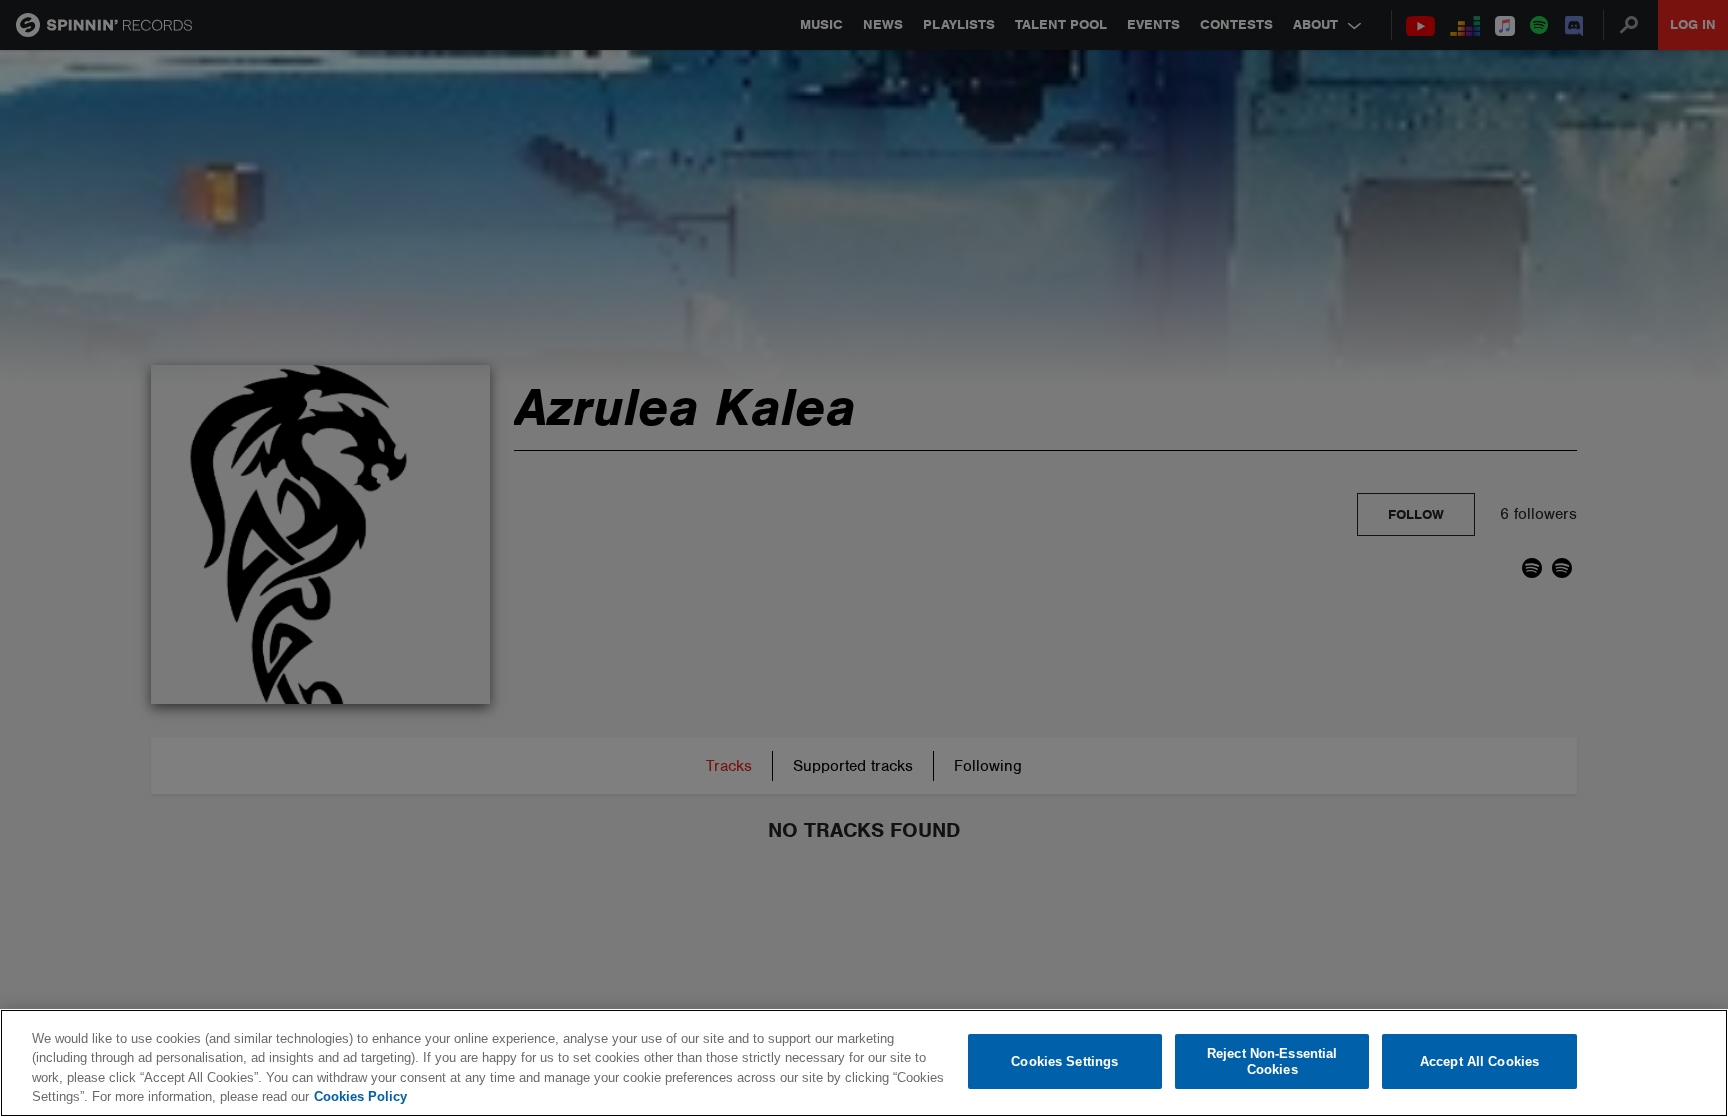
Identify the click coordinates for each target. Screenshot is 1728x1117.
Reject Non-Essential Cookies (1272, 1061)
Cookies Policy (360, 1096)
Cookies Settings (1064, 1061)
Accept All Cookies (1479, 1061)
